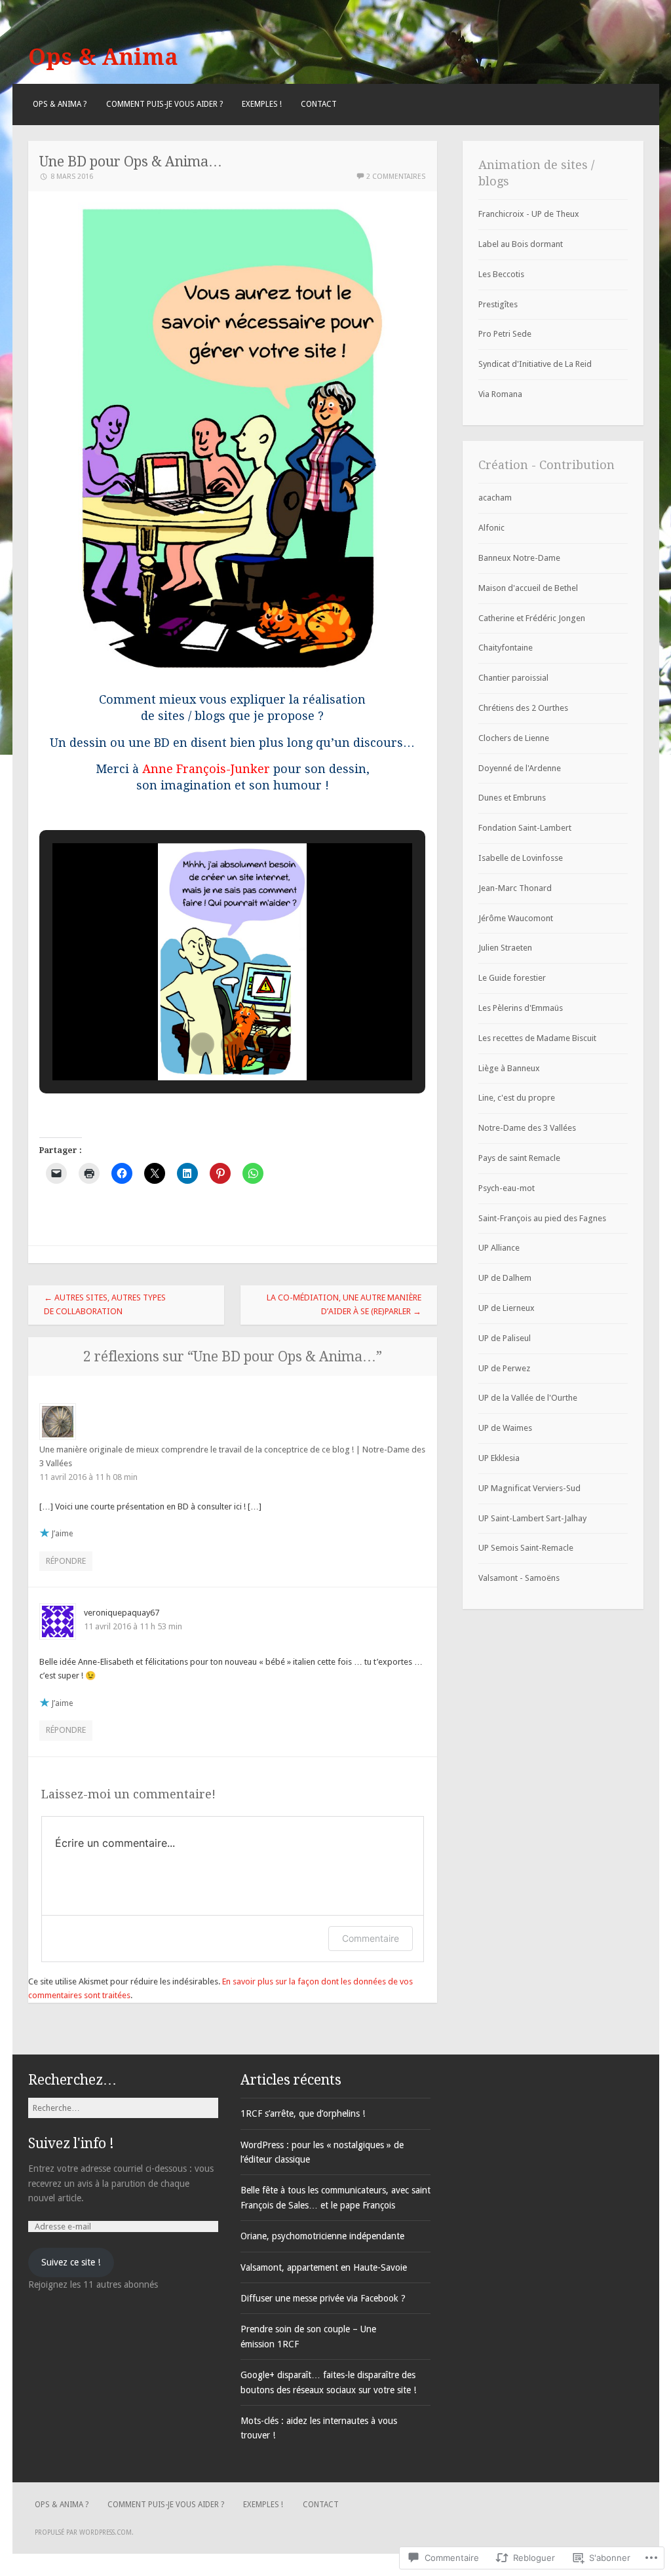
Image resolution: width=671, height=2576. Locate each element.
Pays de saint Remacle (519, 1158)
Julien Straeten (505, 948)
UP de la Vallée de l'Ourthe (528, 1398)
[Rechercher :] (123, 2108)
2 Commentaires (396, 177)
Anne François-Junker (206, 769)
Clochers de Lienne (514, 738)
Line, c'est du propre (517, 1098)
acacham (495, 498)
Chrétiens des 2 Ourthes (523, 708)
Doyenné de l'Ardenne (520, 768)
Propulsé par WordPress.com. (84, 2532)
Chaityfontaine (506, 648)
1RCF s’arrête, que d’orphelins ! (303, 2113)
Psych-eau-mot (507, 1188)
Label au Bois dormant (521, 244)
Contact (319, 104)
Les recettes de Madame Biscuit (537, 1038)
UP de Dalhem (505, 1278)
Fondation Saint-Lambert (525, 828)
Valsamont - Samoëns (519, 1578)
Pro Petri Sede (505, 334)
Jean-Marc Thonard (515, 888)
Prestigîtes (498, 304)
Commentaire (371, 1938)
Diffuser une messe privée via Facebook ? (323, 2298)
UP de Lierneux (507, 1308)
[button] (202, 1044)
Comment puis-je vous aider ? (164, 104)
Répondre (66, 1561)
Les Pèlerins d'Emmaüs (521, 1008)
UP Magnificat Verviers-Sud (529, 1488)
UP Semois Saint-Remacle (526, 1548)
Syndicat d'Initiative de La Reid (535, 364)
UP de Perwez (504, 1368)
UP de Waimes (505, 1428)
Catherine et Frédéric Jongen (532, 618)
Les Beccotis (501, 274)
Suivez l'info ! (71, 2143)
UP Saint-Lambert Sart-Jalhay (532, 1518)
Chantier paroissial (513, 678)
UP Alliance (499, 1248)
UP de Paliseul (505, 1338)
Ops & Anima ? (60, 104)
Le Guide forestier (512, 978)
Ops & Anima (103, 57)
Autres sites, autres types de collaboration (105, 1304)
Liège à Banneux (509, 1068)
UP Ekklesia (499, 1458)
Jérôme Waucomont (516, 918)
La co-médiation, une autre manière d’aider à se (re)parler (344, 1304)
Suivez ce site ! (71, 2262)
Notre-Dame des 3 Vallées (527, 1128)
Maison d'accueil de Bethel (528, 588)
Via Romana (500, 394)
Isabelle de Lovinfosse (521, 858)
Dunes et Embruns (512, 798)
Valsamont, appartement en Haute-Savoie (324, 2267)
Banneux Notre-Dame (519, 558)
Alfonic (491, 528)
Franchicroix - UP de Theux (529, 214)
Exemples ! (262, 104)
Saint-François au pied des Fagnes (542, 1218)
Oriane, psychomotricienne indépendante (322, 2236)
